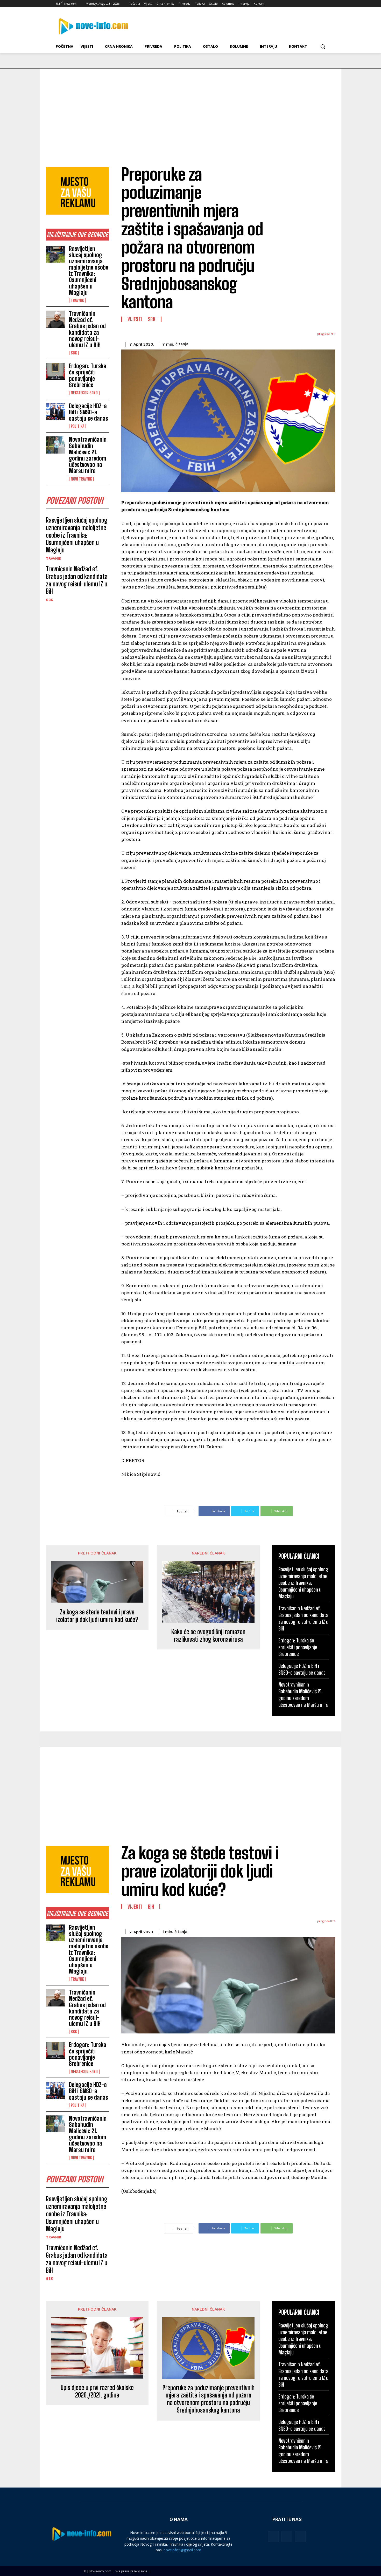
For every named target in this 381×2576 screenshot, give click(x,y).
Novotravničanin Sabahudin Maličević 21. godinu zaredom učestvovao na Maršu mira (88, 455)
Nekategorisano (84, 393)
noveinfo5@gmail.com (182, 2550)
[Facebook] (297, 4)
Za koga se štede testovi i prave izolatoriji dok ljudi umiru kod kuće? (97, 1616)
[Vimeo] (319, 4)
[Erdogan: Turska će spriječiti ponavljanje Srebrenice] (55, 372)
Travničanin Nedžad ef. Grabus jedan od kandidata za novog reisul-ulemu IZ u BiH (87, 329)
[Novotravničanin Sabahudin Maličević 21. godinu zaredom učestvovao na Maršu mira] (55, 445)
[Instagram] (304, 4)
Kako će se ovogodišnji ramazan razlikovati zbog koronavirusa (208, 1636)
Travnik (77, 300)
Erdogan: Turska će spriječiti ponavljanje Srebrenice (88, 375)
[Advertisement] (190, 107)
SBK (74, 353)
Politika (77, 426)
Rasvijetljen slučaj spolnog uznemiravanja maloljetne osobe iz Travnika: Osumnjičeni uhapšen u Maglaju (89, 271)
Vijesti (135, 319)
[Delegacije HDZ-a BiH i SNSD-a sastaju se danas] (55, 412)
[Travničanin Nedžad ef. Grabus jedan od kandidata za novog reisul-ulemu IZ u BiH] (55, 319)
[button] (323, 46)
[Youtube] (326, 4)
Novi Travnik (81, 479)
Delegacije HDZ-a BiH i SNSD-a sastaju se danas (89, 412)
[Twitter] (312, 4)
